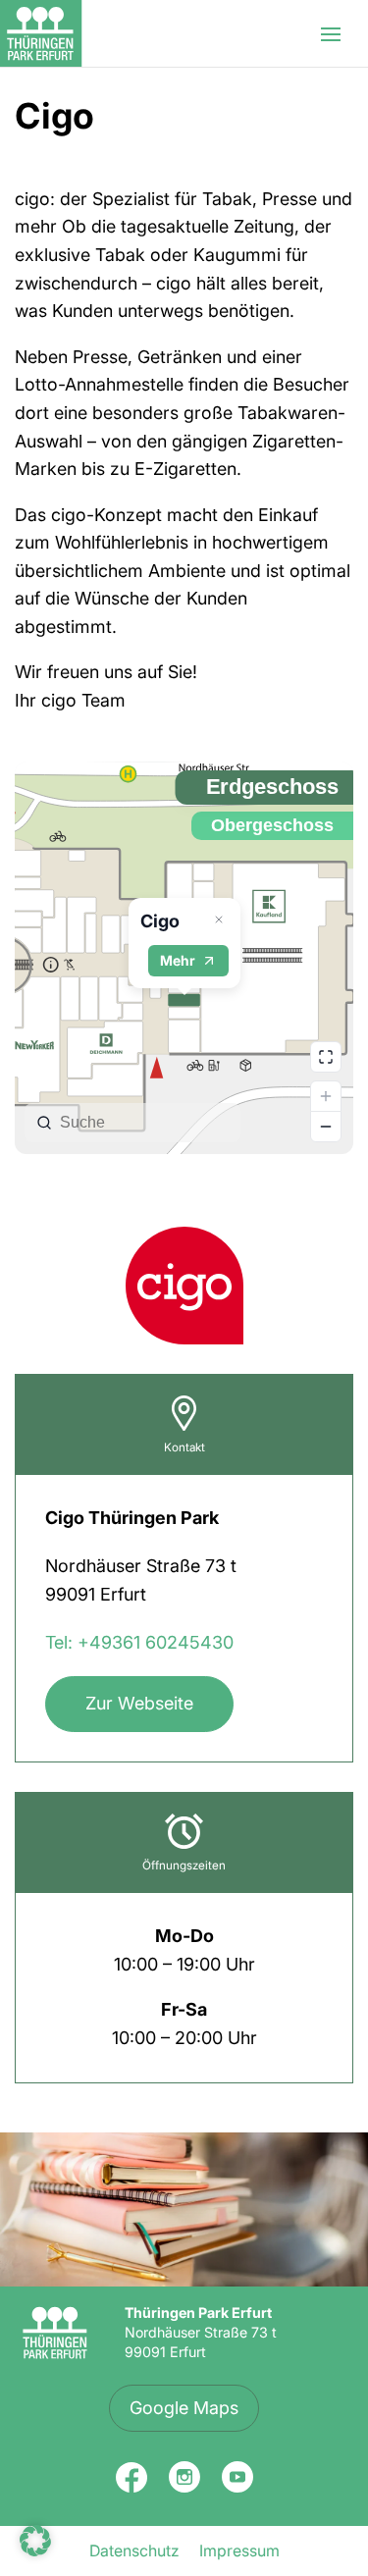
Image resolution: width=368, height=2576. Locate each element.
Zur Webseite (139, 1703)
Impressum (239, 2550)
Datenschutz (134, 2550)
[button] (35, 2541)
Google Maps (184, 2408)
